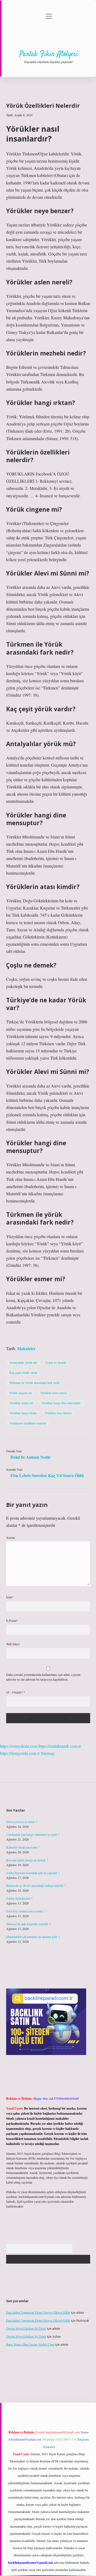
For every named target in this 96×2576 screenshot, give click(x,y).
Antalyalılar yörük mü (23, 1362)
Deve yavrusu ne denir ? (21, 1822)
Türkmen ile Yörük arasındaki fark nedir (35, 1383)
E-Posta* (12, 1620)
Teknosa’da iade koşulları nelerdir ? (28, 1924)
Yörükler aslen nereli (53, 1393)
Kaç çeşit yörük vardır (23, 1372)
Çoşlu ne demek (56, 1362)
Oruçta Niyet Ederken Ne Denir (26, 2328)
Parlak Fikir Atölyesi (49, 54)
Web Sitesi (13, 1644)
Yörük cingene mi (21, 1393)
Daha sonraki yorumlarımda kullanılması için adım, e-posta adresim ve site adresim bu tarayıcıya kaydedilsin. (43, 1677)
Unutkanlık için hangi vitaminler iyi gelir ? (33, 1834)
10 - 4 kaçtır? (16, 1692)
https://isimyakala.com (19, 1746)
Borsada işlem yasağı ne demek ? (27, 1860)
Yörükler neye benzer (58, 1413)
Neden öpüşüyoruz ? (19, 1898)
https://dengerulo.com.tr (20, 1753)
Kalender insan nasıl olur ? (23, 1847)
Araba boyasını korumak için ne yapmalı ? (33, 1873)
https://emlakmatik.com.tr (60, 1746)
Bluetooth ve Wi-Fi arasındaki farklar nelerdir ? (36, 1886)
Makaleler (26, 1348)
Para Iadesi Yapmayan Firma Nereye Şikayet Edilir (38, 2312)
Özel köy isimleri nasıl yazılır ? (26, 1911)
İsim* (10, 1597)
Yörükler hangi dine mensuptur (61, 1403)
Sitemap (48, 1753)
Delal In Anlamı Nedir (31, 1457)
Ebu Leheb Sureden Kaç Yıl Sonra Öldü (47, 1475)
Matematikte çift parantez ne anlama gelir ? (33, 1937)
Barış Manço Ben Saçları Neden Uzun (30, 2344)
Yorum (11, 1537)
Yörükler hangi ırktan (23, 1413)
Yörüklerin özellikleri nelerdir (28, 1423)
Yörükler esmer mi (21, 1403)
